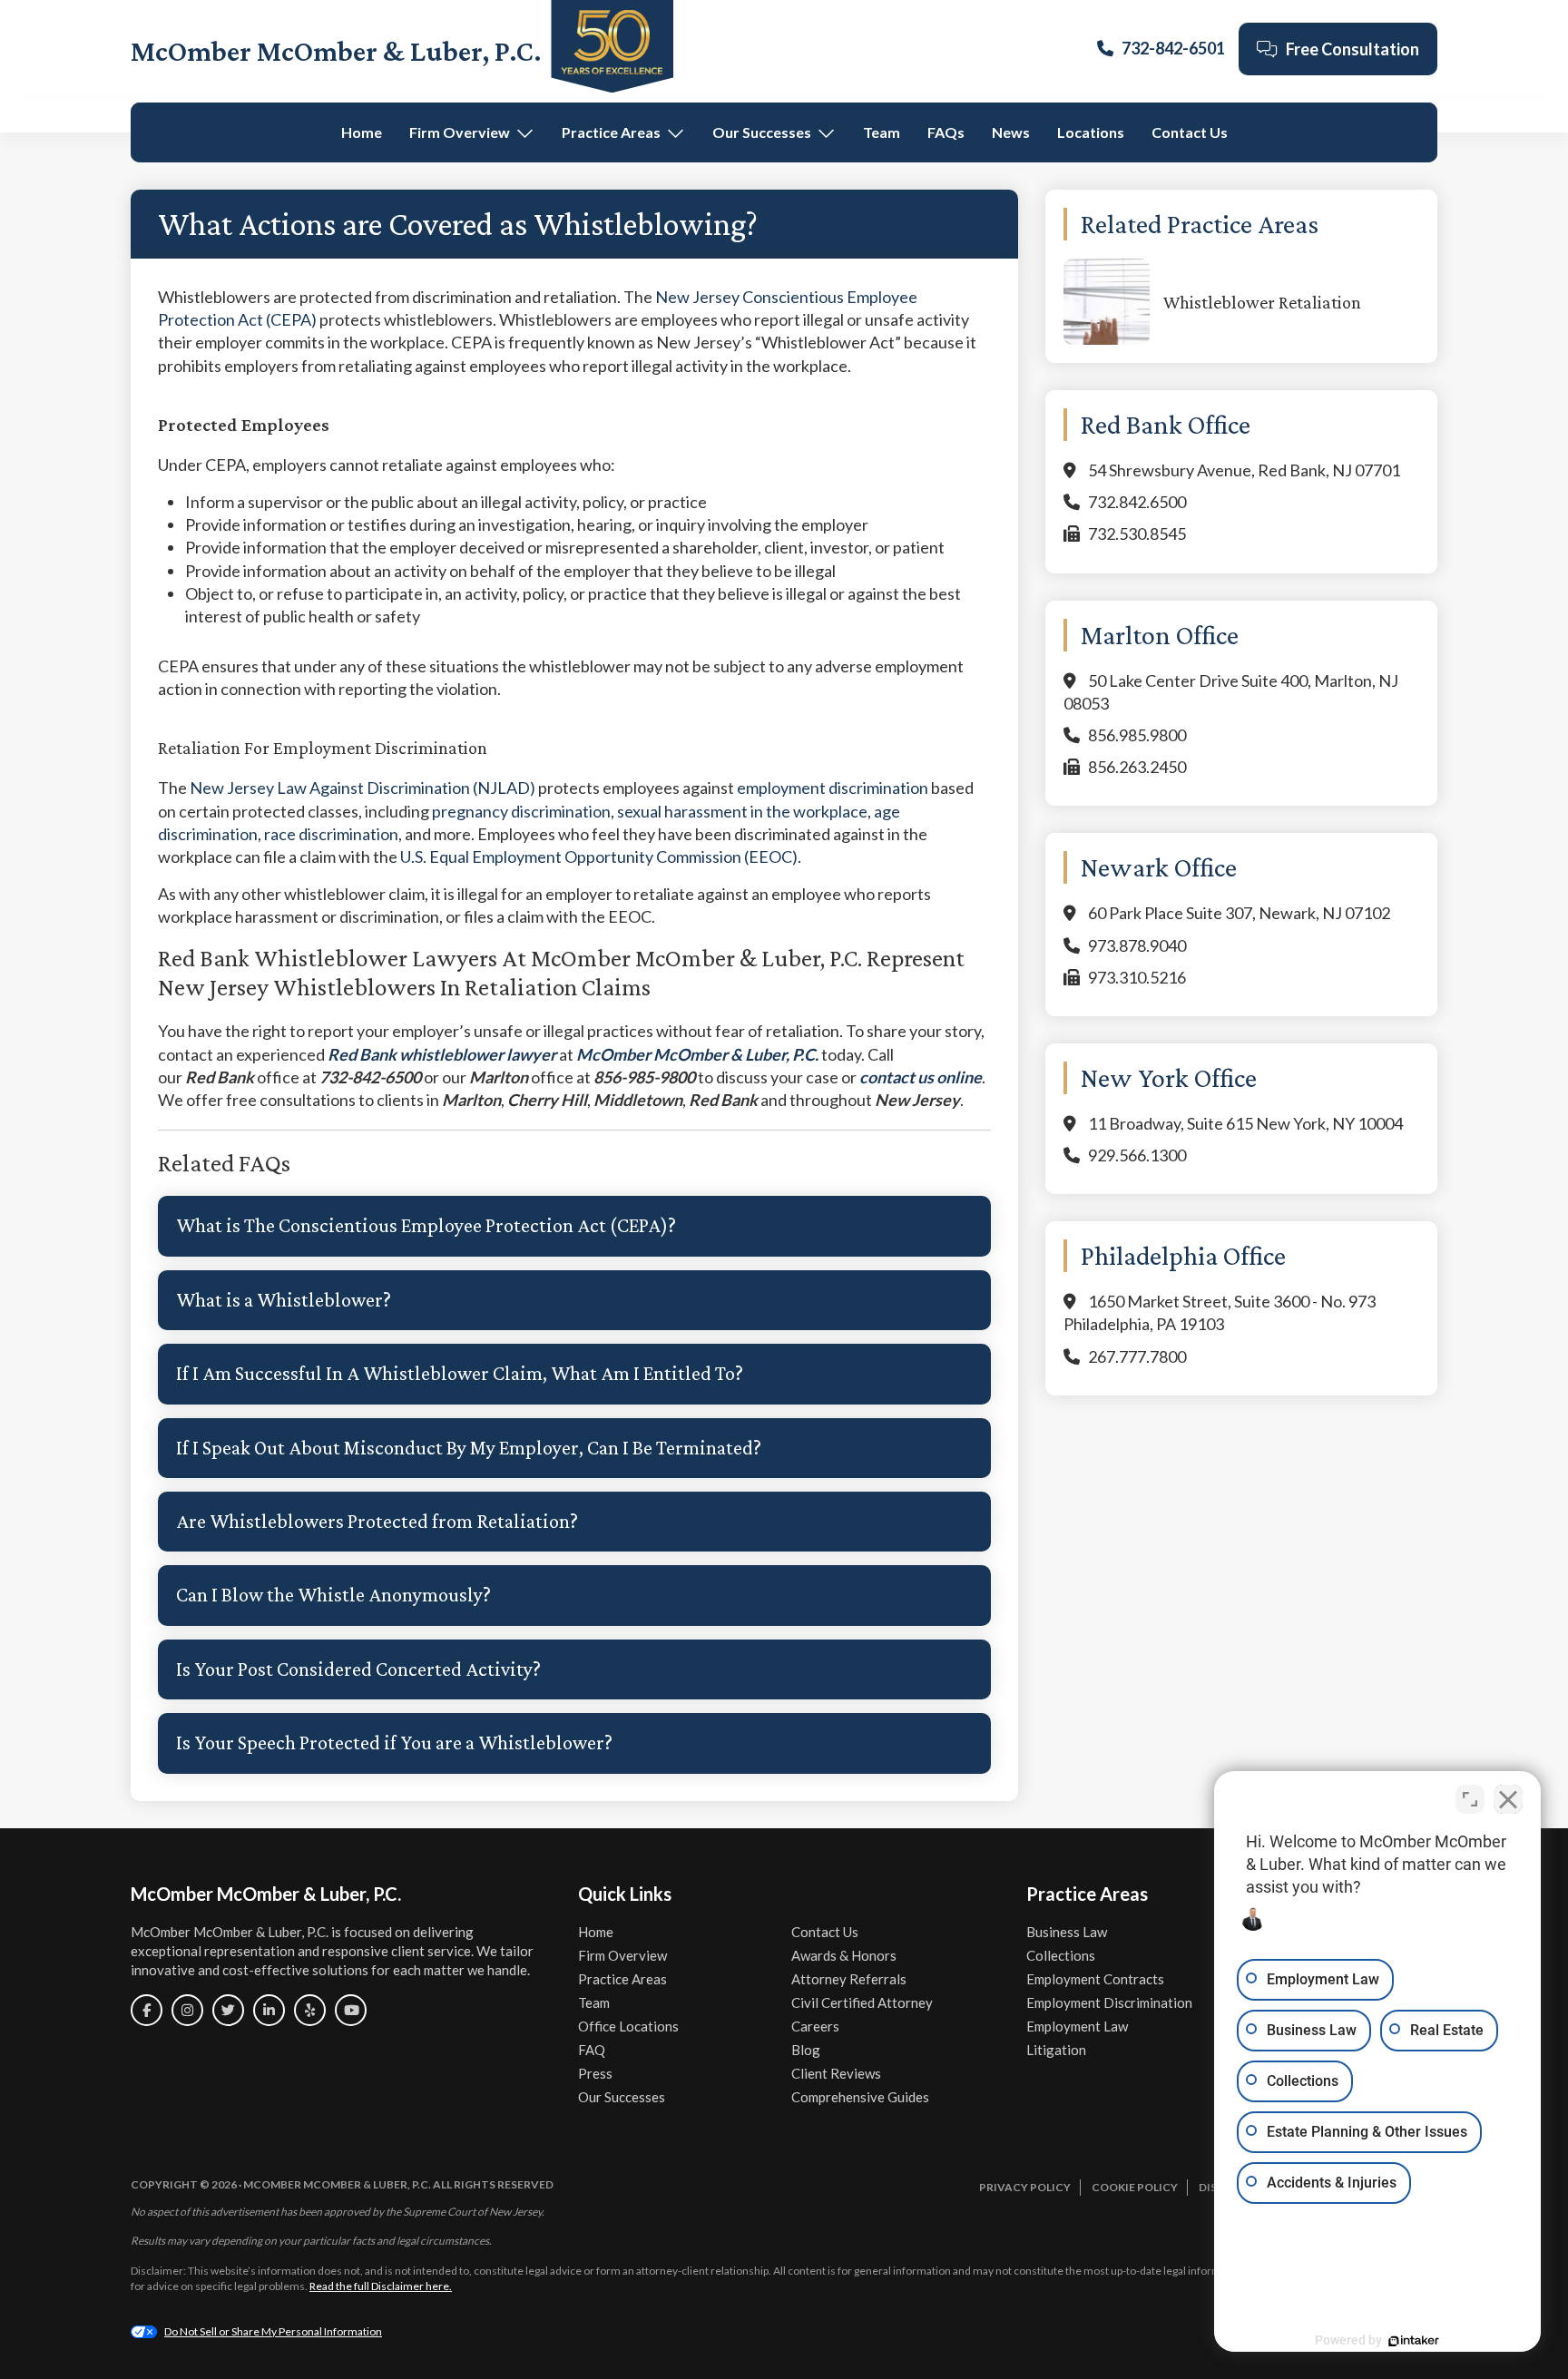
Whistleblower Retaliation (1262, 302)
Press (595, 2073)
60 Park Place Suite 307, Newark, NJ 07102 (1239, 913)
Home (362, 132)
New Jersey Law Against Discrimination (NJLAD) (363, 788)
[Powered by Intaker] (1414, 2341)
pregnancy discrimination (521, 811)
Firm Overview (460, 132)
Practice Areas (611, 132)
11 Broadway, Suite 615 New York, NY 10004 (1245, 1123)
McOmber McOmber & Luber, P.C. (336, 51)
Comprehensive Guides (860, 2097)
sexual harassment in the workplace (742, 811)
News (1011, 132)
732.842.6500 (1137, 502)
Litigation (1056, 2050)
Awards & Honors (844, 1955)
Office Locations (628, 2026)
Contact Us (1190, 132)
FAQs (946, 132)
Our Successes (762, 132)
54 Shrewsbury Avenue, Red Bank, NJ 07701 (1244, 470)
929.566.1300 (1137, 1155)
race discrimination (331, 834)
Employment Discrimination (1109, 2002)
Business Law (1067, 1932)
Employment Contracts (1095, 1979)
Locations (1091, 132)
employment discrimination (833, 788)
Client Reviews (836, 2073)
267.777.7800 (1137, 1356)
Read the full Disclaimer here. (381, 2286)
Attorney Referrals (849, 1979)
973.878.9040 (1137, 945)
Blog (806, 2050)
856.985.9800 (1137, 735)
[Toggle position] (1470, 1799)
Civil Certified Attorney (862, 2002)
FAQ (592, 2050)
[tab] (574, 1226)
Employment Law (1077, 2026)
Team (882, 132)
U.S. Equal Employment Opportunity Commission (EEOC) (599, 857)
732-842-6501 (1173, 48)
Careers (815, 2026)
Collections (1061, 1955)
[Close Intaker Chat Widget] (1508, 1799)
